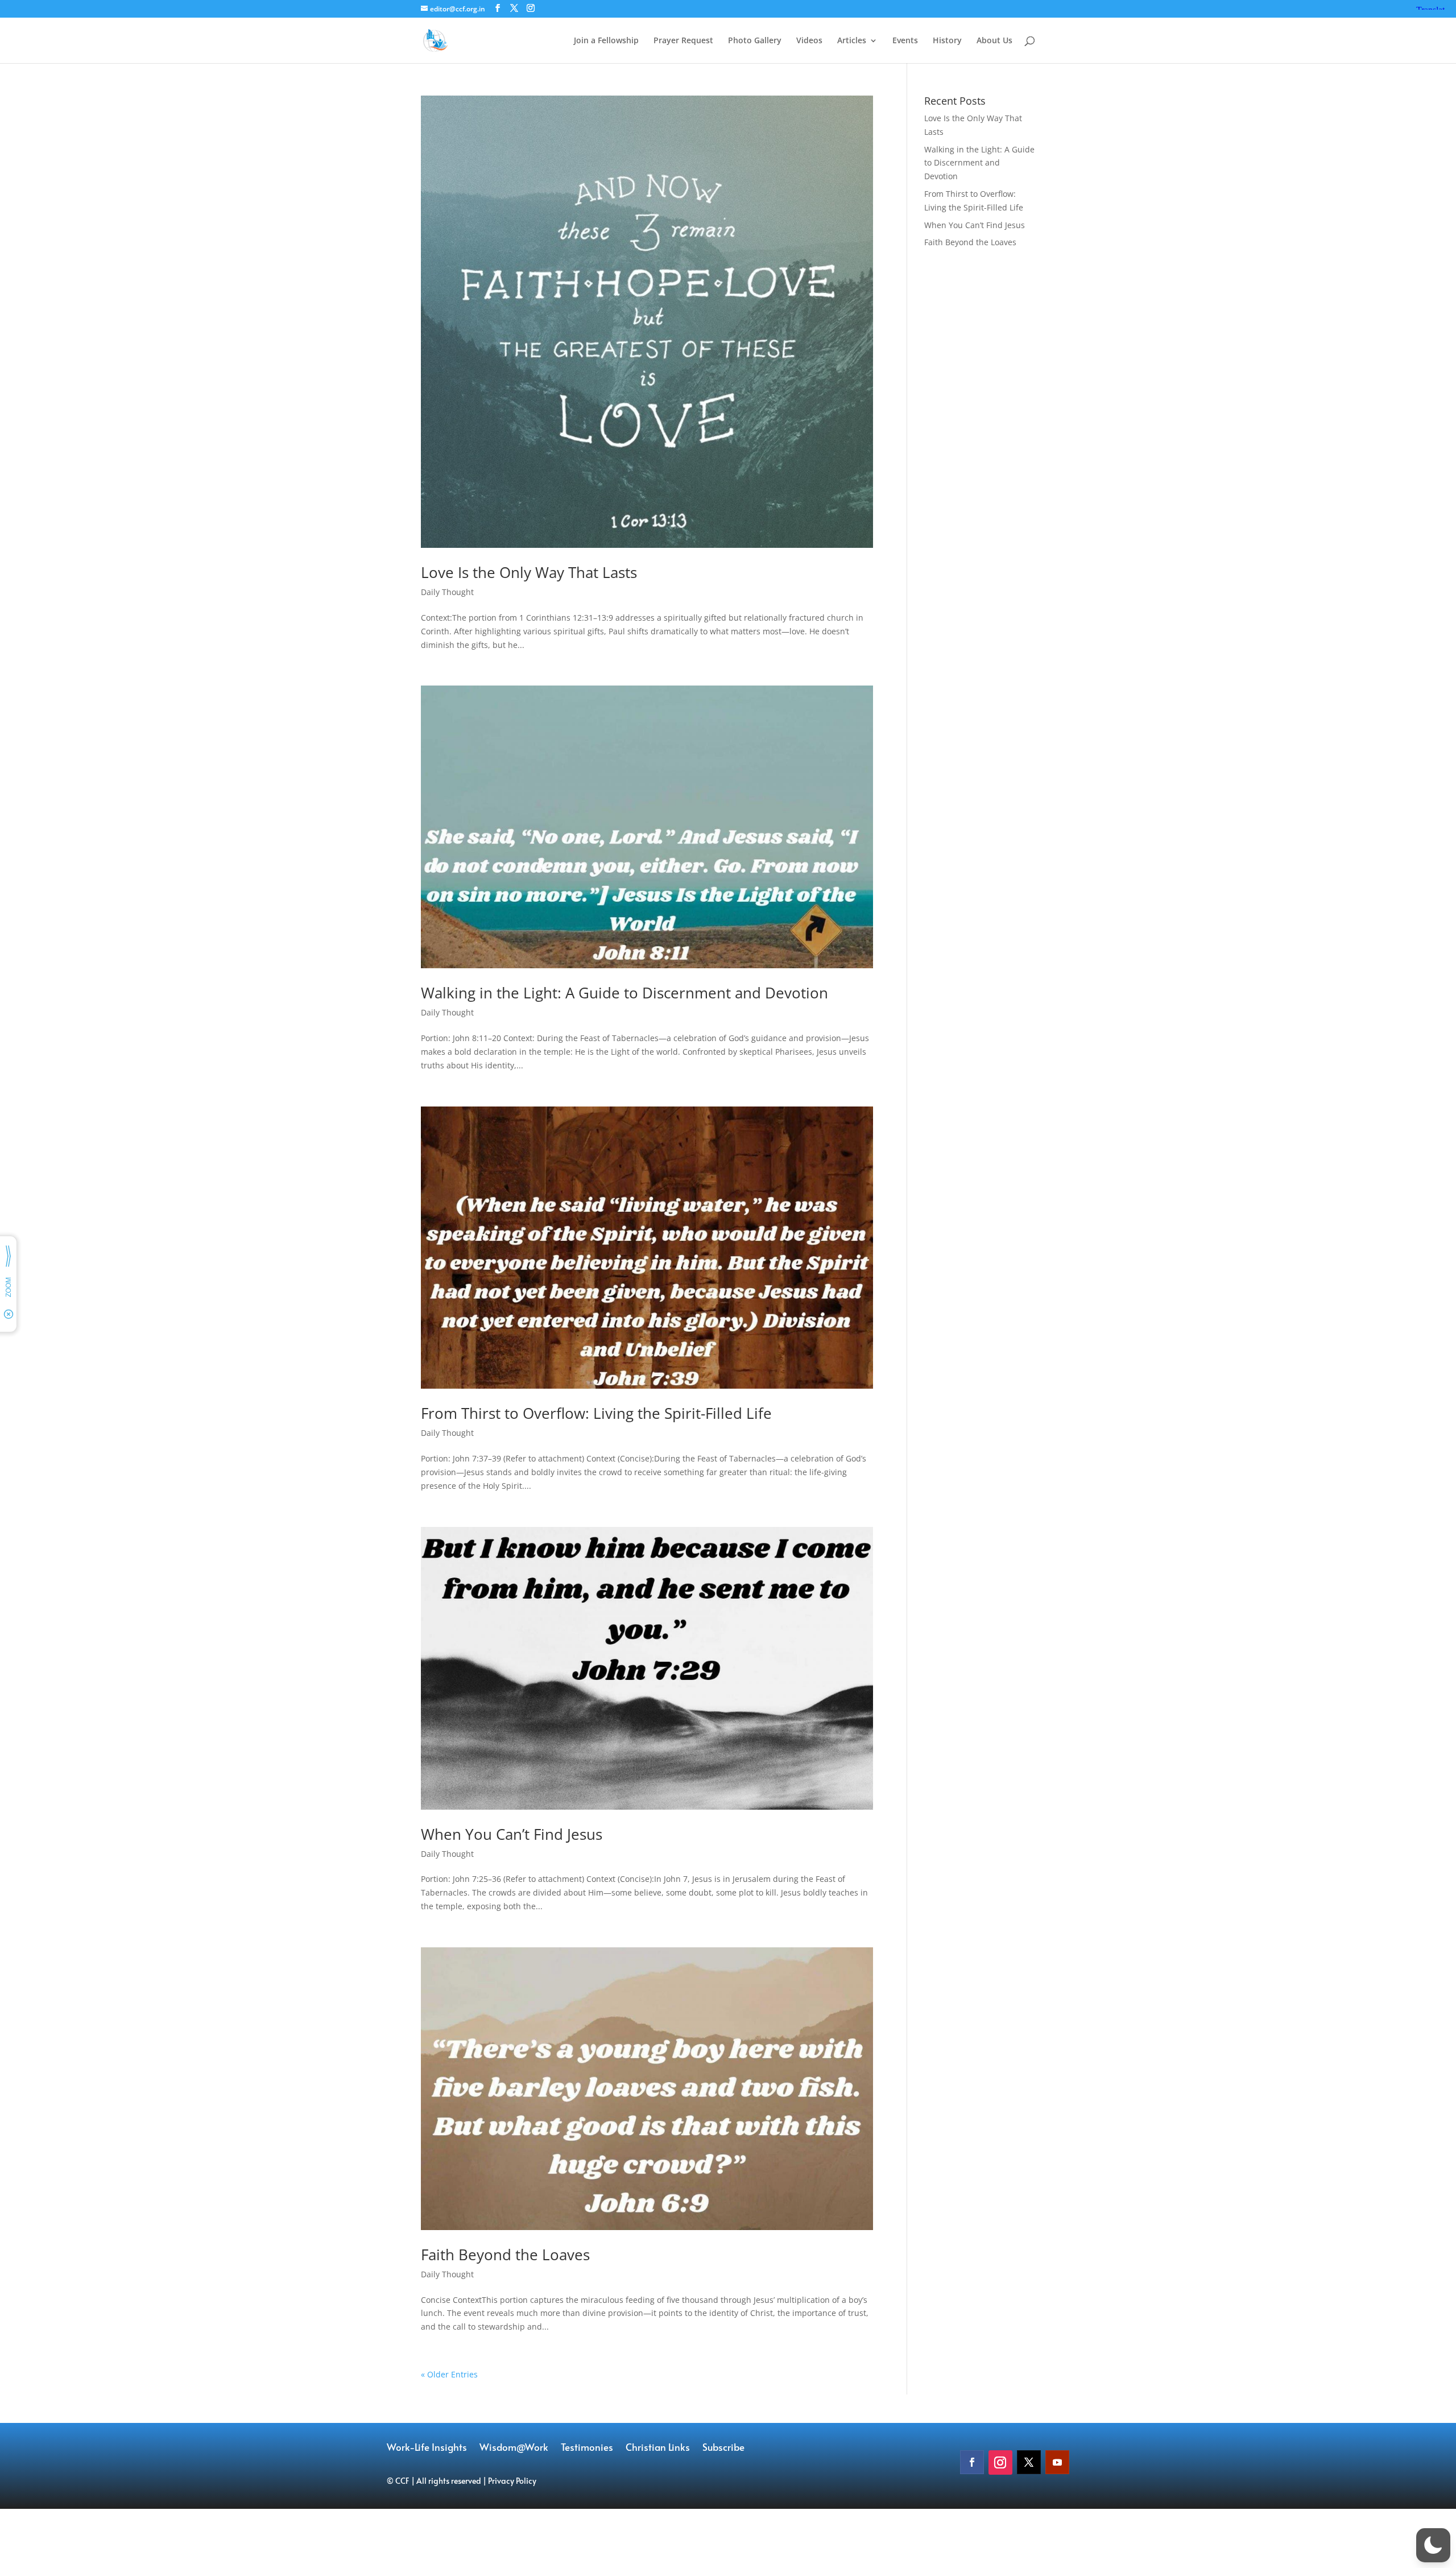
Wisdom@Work (514, 2448)
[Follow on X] (1029, 2462)
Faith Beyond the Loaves (505, 2255)
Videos (809, 41)
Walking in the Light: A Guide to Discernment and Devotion (624, 993)
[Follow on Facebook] (972, 2462)
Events (905, 41)
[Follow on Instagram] (1000, 2462)
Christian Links (658, 2448)
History (947, 41)
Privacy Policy (512, 2481)
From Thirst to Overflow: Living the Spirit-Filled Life (596, 1413)
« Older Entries (449, 2374)
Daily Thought (447, 592)
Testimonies (587, 2448)
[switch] (1433, 2545)
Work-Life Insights (427, 2448)
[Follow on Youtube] (1057, 2462)
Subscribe (723, 2448)
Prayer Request (683, 41)
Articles (852, 41)
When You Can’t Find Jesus (512, 1834)
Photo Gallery (755, 41)
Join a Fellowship (606, 41)
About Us (994, 41)
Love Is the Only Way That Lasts (529, 572)
